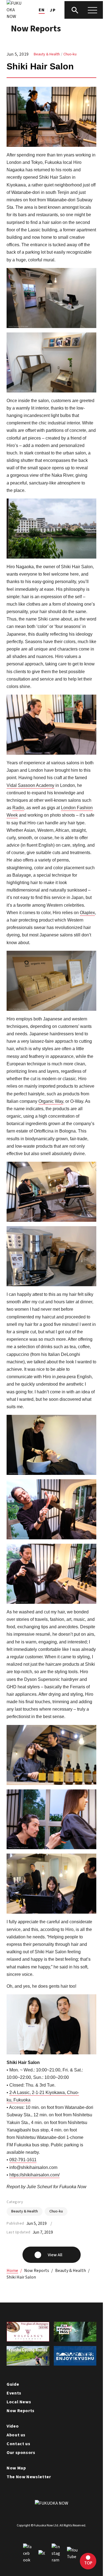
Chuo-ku (70, 54)
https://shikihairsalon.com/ (34, 2175)
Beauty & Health (47, 54)
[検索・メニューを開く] (84, 10)
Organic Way (51, 1101)
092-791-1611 (23, 2160)
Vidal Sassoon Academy (30, 785)
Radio (18, 808)
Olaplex (87, 913)
